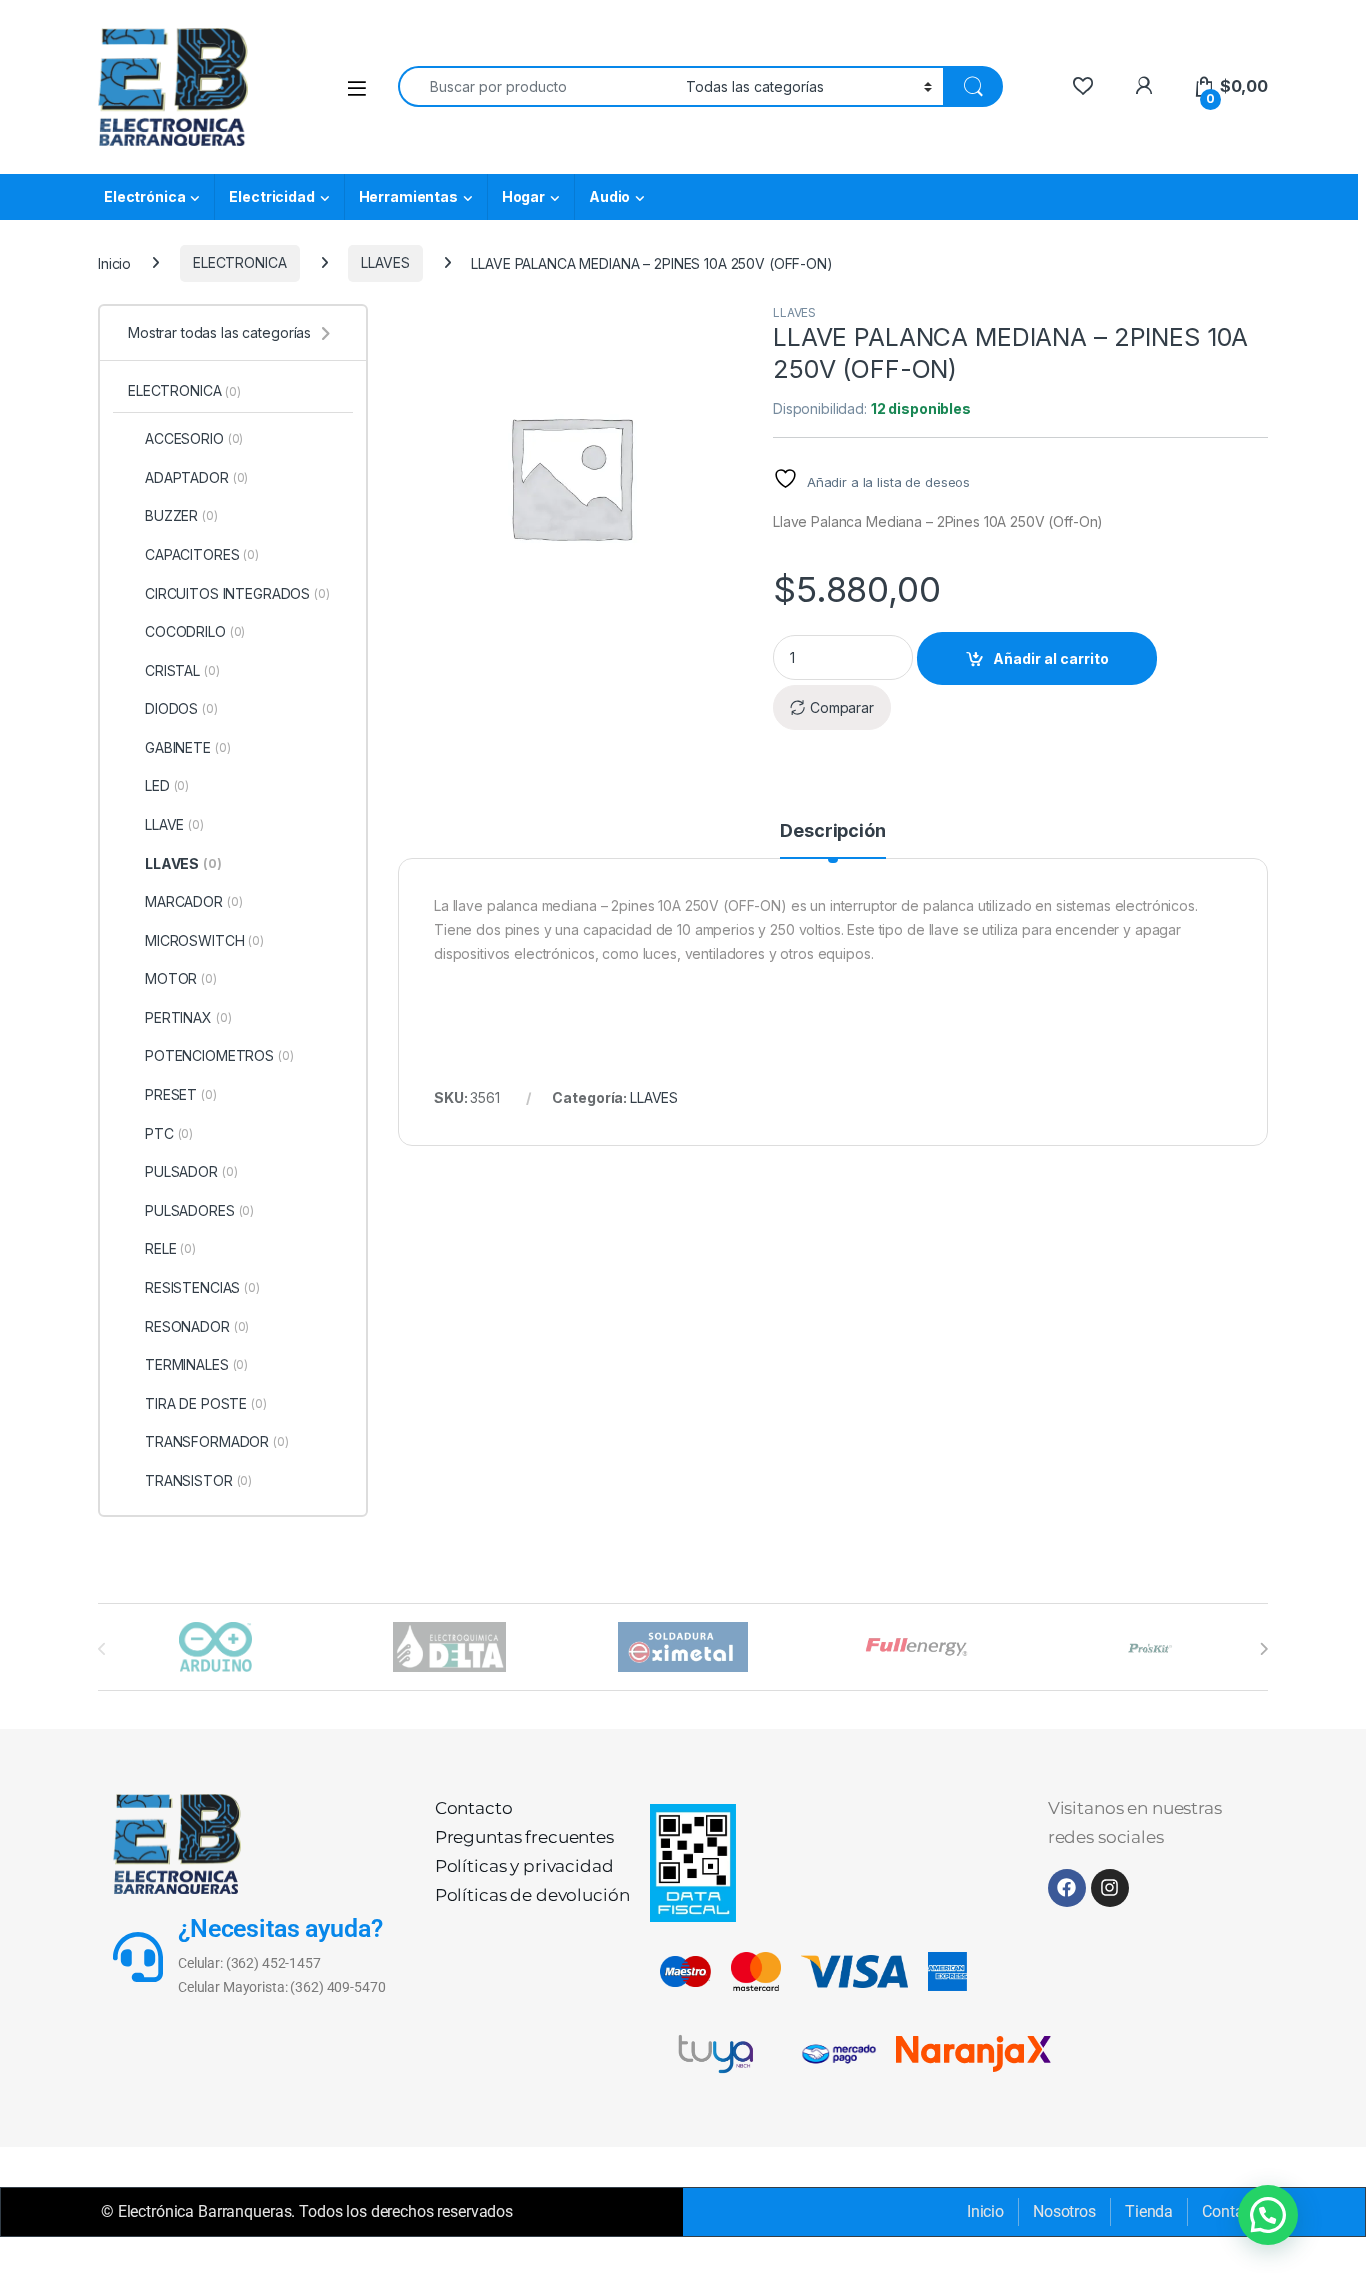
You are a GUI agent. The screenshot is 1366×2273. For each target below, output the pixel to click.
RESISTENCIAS (202, 1287)
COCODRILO (195, 631)
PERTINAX (188, 1017)
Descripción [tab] (832, 831)
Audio (609, 196)
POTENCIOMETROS (219, 1055)
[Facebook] (1067, 1888)
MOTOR (181, 978)
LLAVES (385, 262)
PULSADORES (199, 1210)
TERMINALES (196, 1364)
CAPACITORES (202, 554)
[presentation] (1263, 1649)
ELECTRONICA (239, 262)
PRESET (181, 1094)
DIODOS (181, 708)
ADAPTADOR (196, 477)
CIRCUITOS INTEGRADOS (237, 593)
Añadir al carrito (1051, 658)
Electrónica (144, 196)
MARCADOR (193, 901)
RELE (170, 1248)
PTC (169, 1133)
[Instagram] (1110, 1888)
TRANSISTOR (198, 1480)
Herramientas (408, 196)
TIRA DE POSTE (206, 1403)
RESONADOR (197, 1326)
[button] (1268, 2215)
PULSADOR (191, 1171)
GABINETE (187, 747)
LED (167, 785)
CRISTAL (182, 670)
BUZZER (181, 515)
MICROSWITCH (204, 940)
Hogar (523, 196)
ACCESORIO (194, 438)
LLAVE (174, 824)
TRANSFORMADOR (217, 1441)
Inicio (114, 262)
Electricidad (271, 196)
